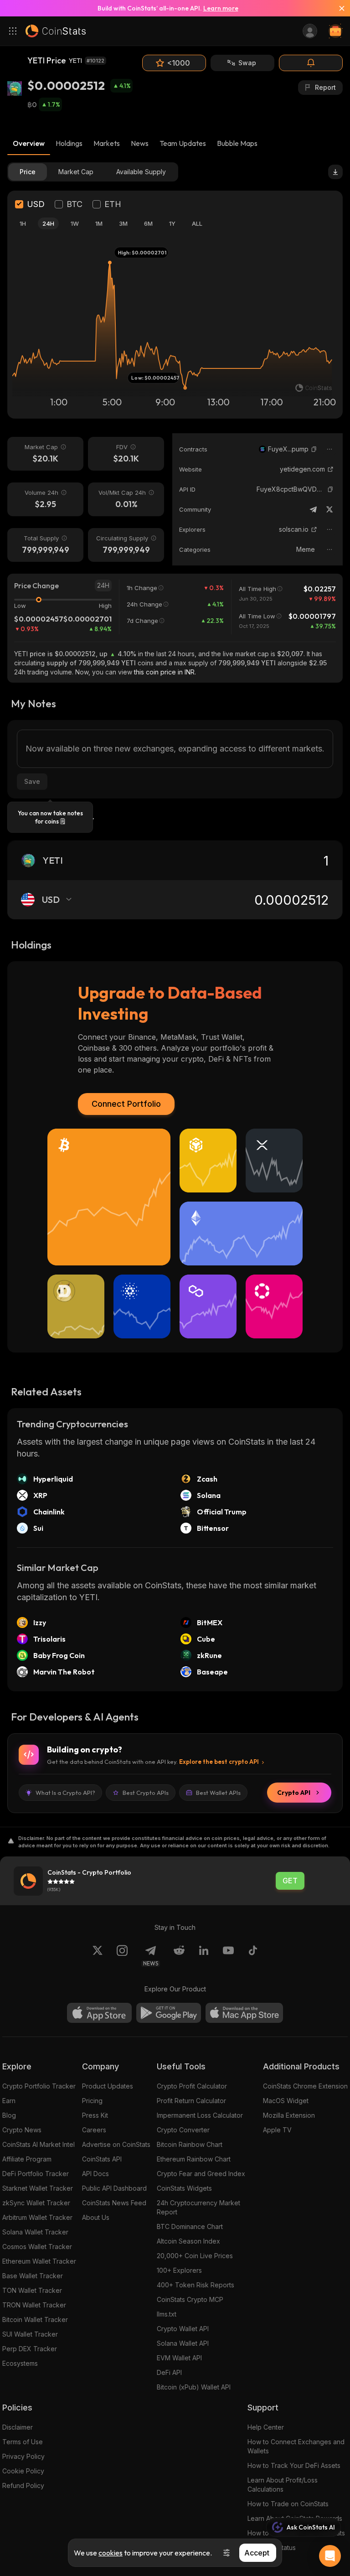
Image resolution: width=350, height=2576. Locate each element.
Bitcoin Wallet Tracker (35, 2319)
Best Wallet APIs (218, 1793)
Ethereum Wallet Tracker (39, 2261)
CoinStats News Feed (114, 2203)
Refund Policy (23, 2485)
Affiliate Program (27, 2159)
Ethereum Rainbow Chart (194, 2159)
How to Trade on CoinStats (288, 2504)
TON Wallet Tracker (32, 2290)
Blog (9, 2115)
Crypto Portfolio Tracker (39, 2086)
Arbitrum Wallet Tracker (37, 2217)
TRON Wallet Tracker (34, 2305)
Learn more (221, 8)
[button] (314, 449)
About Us (96, 2217)
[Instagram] (122, 1956)
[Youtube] (228, 1956)
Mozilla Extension (289, 2115)
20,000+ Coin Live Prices (195, 2256)
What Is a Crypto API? (65, 1793)
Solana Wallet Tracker (35, 2232)
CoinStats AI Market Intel (39, 2144)
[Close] (338, 8)
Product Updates (108, 2086)
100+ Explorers (179, 2270)
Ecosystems (20, 2363)
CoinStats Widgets (184, 2188)
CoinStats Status (272, 2547)
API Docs (95, 2174)
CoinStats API (102, 2159)
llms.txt (167, 2314)
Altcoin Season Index (188, 2241)
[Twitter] (329, 509)
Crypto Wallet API (183, 2329)
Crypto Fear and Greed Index (201, 2174)
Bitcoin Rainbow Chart (190, 2144)
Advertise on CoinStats (116, 2144)
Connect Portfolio (126, 1104)
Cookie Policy (23, 2471)
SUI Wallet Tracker (30, 2334)
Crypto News (22, 2130)
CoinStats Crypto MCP (190, 2299)
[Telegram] (313, 509)
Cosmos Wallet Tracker (37, 2247)
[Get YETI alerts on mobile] (311, 63)
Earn (9, 2101)
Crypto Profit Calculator (192, 2086)
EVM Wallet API (179, 2358)
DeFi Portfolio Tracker (36, 2174)
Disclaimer (18, 2427)
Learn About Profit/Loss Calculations (283, 2485)
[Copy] (314, 449)
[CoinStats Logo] (56, 31)
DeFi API (169, 2372)
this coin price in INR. (165, 672)
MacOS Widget (286, 2101)
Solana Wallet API (183, 2343)
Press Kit (95, 2115)
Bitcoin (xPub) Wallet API (194, 2387)
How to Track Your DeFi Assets (294, 2465)
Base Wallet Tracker (33, 2276)
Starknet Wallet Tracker (38, 2188)
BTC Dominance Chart (190, 2226)
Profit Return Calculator (191, 2101)
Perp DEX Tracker (30, 2349)
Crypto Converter (183, 2130)
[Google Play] (169, 2013)
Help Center (266, 2427)
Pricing (92, 2101)
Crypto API (294, 1793)
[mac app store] (244, 2013)
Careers (94, 2130)
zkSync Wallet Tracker (36, 2203)
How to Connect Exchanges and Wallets (296, 2446)
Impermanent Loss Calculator (200, 2115)
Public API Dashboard (114, 2188)
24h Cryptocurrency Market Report (198, 2207)
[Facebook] (253, 1956)
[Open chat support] (330, 2556)
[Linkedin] (204, 1956)
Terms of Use (23, 2442)
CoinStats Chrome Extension (305, 2086)
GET (290, 1881)
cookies (111, 2553)
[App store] (99, 2013)
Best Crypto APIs (146, 1793)
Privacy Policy (23, 2456)
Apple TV (277, 2130)
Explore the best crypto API (219, 1762)
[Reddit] (179, 1956)
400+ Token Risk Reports (196, 2285)
